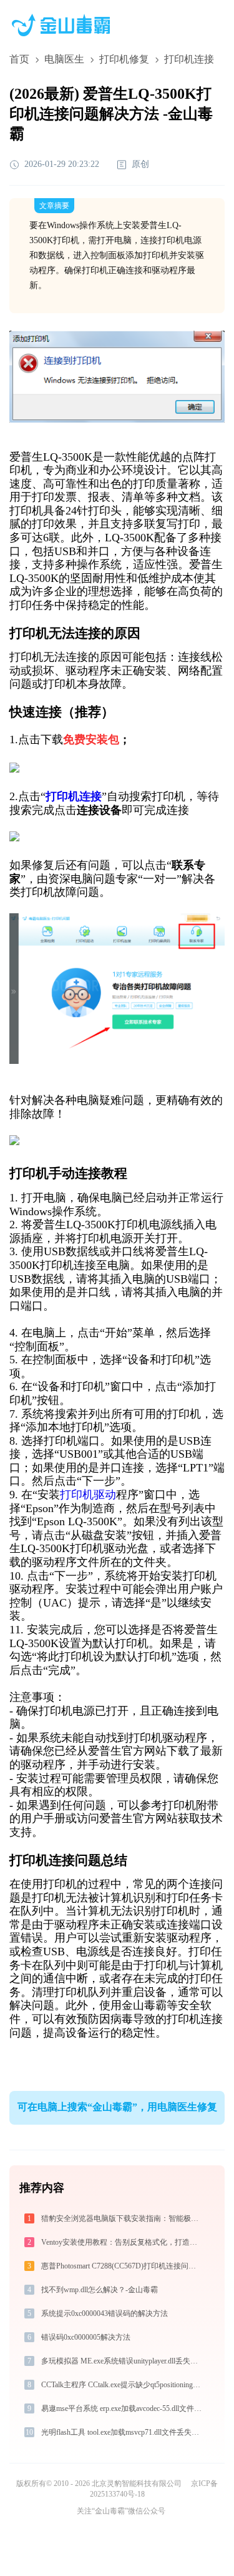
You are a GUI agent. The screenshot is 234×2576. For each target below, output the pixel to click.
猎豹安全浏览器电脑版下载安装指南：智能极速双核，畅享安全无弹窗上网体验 (122, 2218)
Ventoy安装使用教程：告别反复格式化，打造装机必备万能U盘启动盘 (122, 2242)
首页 (19, 59)
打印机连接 (74, 796)
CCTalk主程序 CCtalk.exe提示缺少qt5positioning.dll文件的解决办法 (122, 2385)
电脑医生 (64, 59)
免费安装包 (91, 739)
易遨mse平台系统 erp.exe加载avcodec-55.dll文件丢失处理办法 (122, 2408)
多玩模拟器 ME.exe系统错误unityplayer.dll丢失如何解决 (122, 2361)
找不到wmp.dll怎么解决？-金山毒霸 (100, 2290)
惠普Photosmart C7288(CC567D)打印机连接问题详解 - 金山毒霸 (122, 2266)
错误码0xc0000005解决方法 (86, 2337)
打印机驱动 (88, 1495)
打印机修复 (124, 59)
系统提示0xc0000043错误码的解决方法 (105, 2313)
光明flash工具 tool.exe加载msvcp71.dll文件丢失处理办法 (122, 2432)
